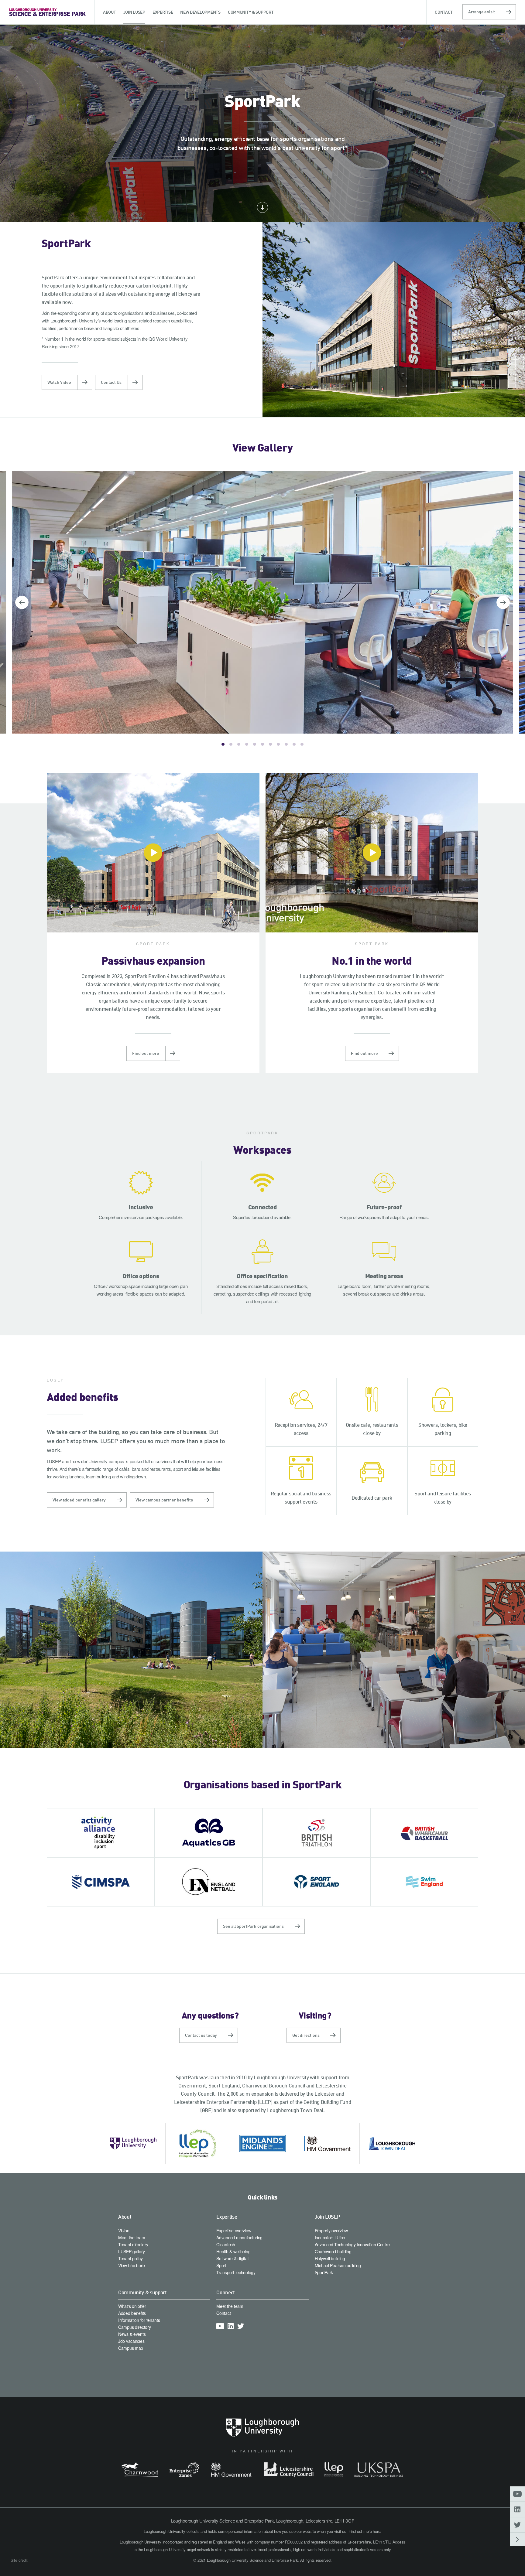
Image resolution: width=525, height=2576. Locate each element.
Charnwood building (333, 2251)
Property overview (331, 2230)
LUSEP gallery (131, 2251)
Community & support (142, 2292)
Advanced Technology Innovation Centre (352, 2244)
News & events (132, 2334)
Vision (124, 2230)
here (376, 2531)
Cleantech (226, 2244)
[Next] (503, 602)
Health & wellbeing (233, 2251)
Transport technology (236, 2272)
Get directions (306, 2035)
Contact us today (201, 2035)
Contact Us (111, 382)
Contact (223, 2313)
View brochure (131, 2265)
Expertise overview (234, 2230)
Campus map (131, 2348)
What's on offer (132, 2306)
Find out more (146, 1053)
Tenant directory (133, 2244)
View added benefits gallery (79, 1500)
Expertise (227, 2217)
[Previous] (22, 602)
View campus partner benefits (164, 1500)
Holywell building (330, 2258)
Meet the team (132, 2237)
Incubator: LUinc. (330, 2237)
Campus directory (135, 2327)
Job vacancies (131, 2341)
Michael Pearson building (338, 2265)
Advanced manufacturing (239, 2237)
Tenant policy (130, 2258)
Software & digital (232, 2258)
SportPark (324, 2272)
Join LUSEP (328, 2217)
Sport (221, 2265)
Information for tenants (139, 2320)
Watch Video (59, 382)
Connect (226, 2292)
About (125, 2217)
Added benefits (132, 2313)
